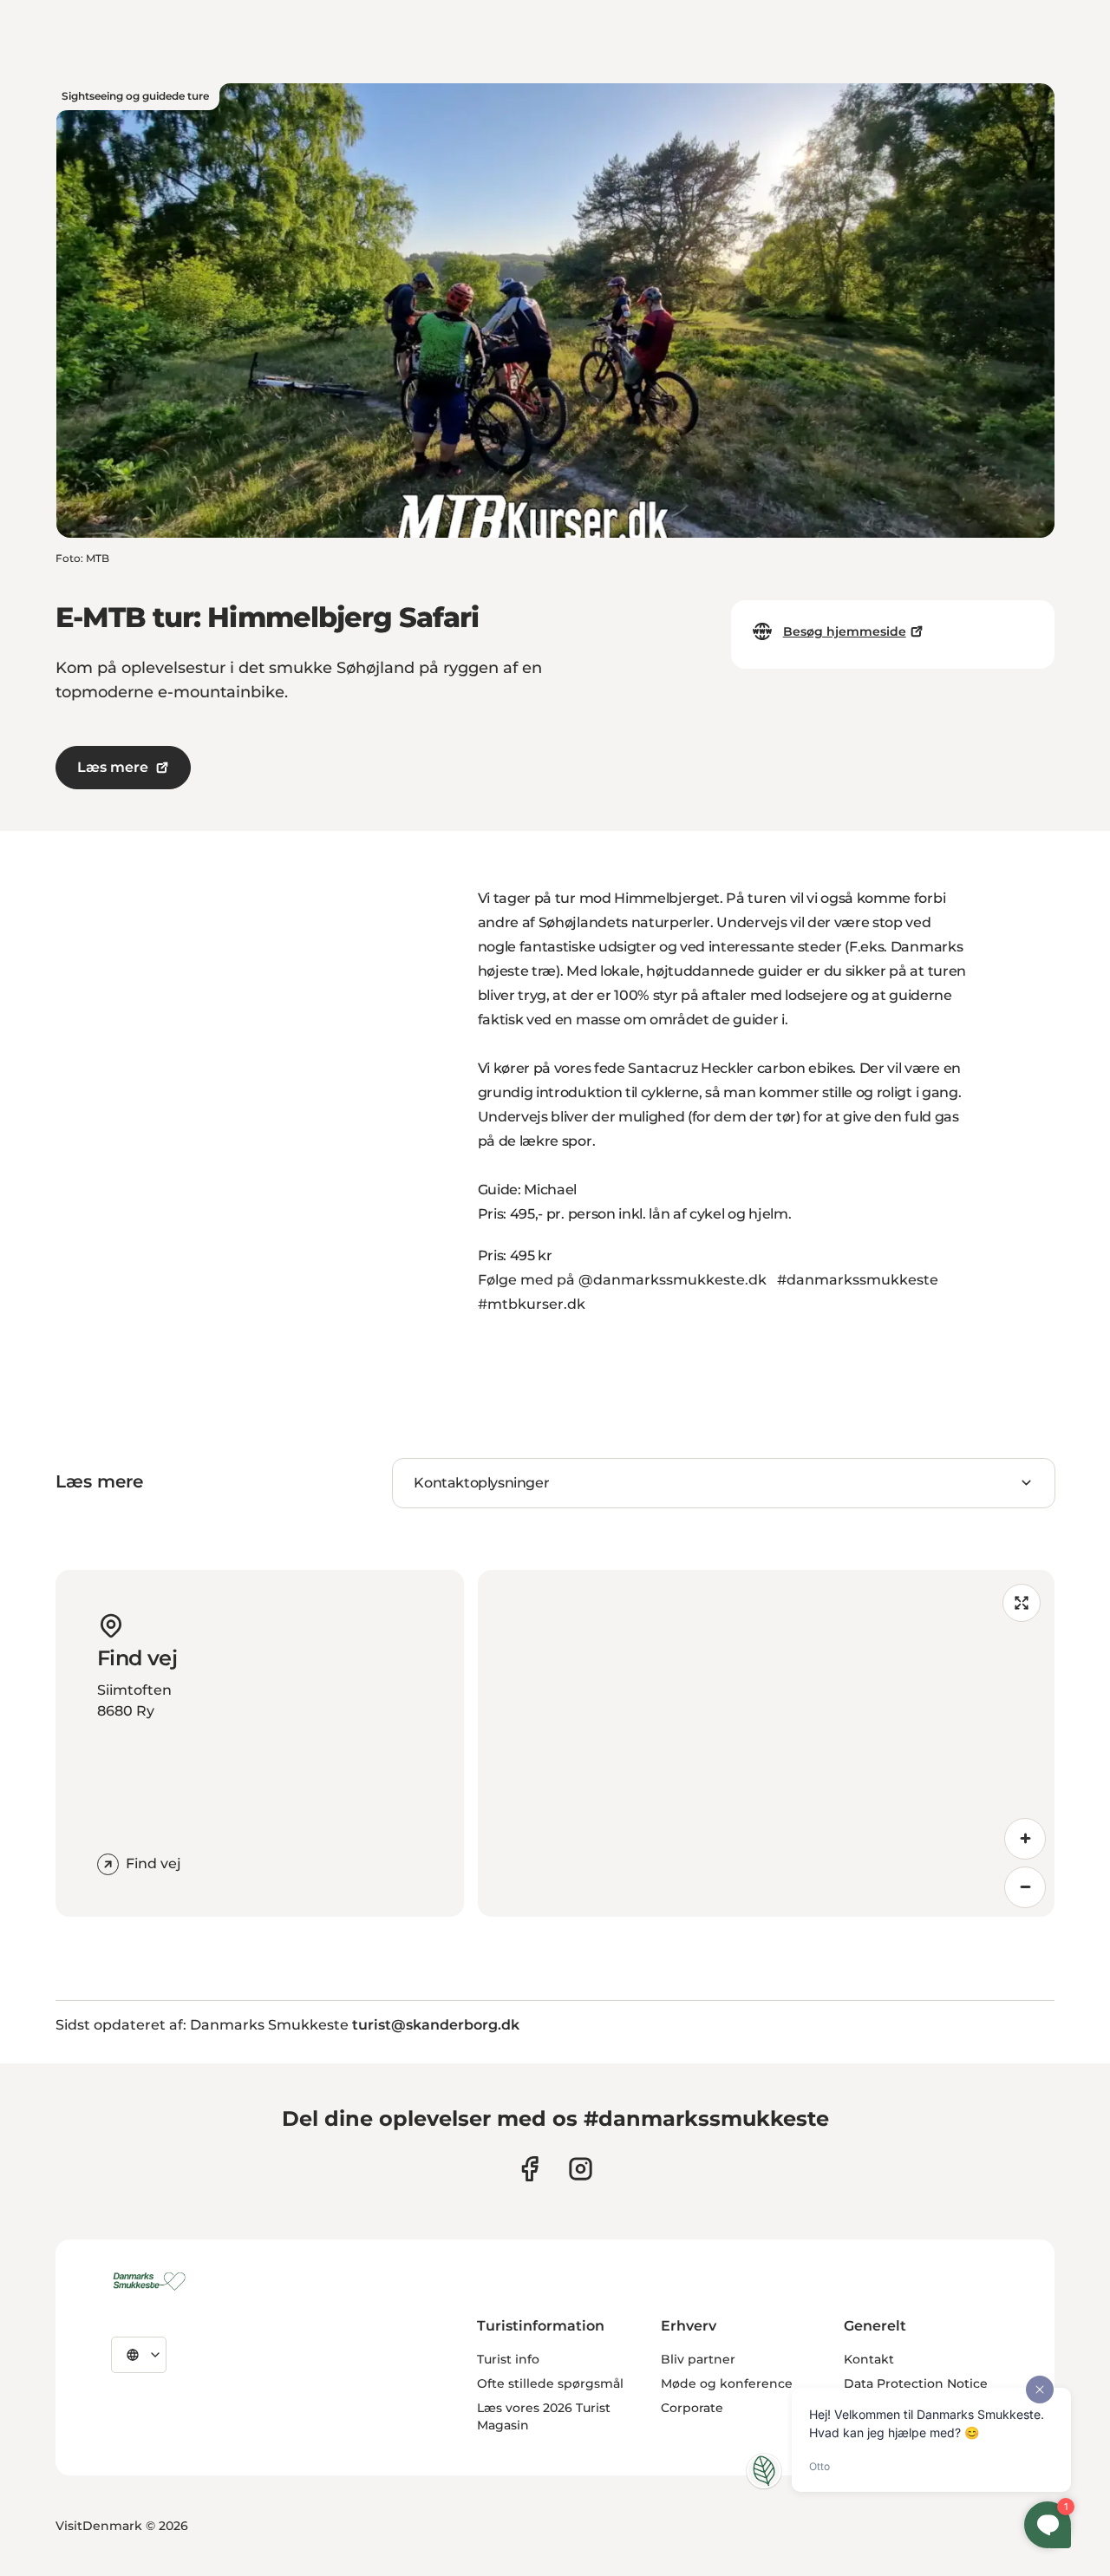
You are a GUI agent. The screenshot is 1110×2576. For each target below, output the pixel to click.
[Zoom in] (1025, 1839)
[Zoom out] (1025, 1887)
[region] (766, 1743)
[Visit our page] (581, 2169)
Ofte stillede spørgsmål (550, 2383)
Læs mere (113, 767)
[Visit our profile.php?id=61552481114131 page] (529, 2169)
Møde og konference (727, 2383)
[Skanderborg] (152, 2281)
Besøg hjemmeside (845, 631)
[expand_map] (1022, 1603)
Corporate (692, 2408)
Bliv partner (698, 2359)
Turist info (508, 2359)
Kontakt (869, 2359)
